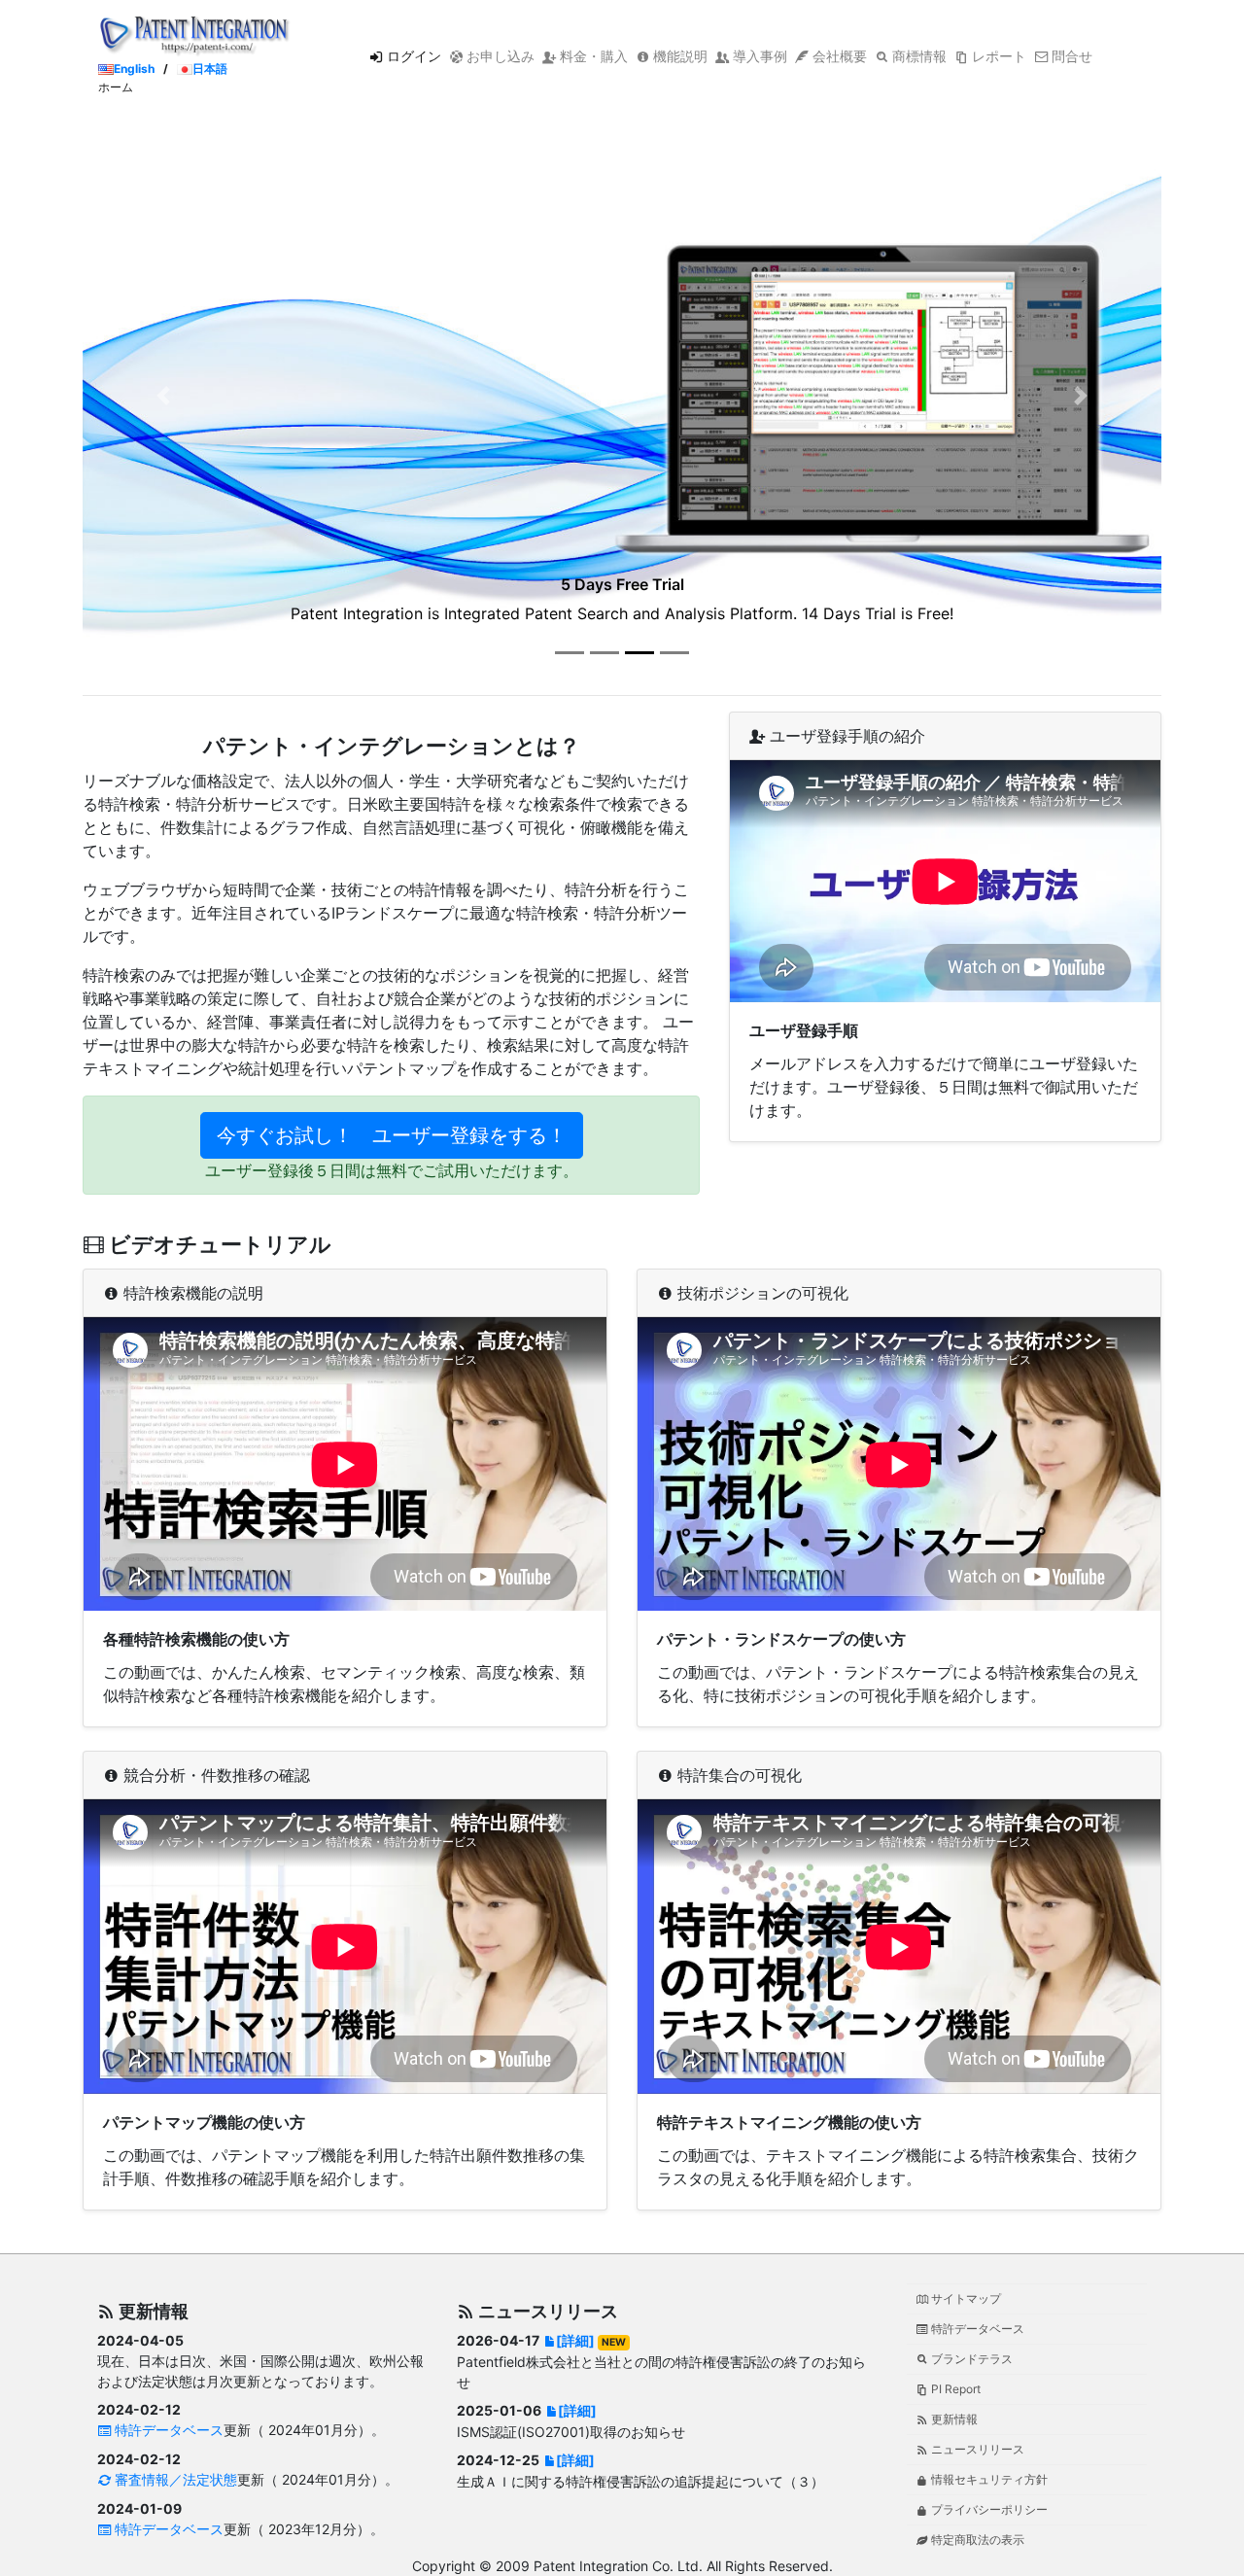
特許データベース (167, 2430)
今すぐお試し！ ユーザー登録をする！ (392, 1135)
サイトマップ (965, 2298)
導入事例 (758, 56)
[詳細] (575, 2340)
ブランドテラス (970, 2359)
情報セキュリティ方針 (988, 2479)
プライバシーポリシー (988, 2509)
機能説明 (678, 56)
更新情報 (953, 2419)
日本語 (210, 69)
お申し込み (499, 56)
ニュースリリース (976, 2449)
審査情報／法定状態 (174, 2479)
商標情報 (917, 56)
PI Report (954, 2389)
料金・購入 (592, 56)
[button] (164, 396)
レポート (997, 56)
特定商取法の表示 (976, 2540)
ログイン (412, 56)
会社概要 (838, 56)
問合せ (1070, 56)
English (134, 69)
